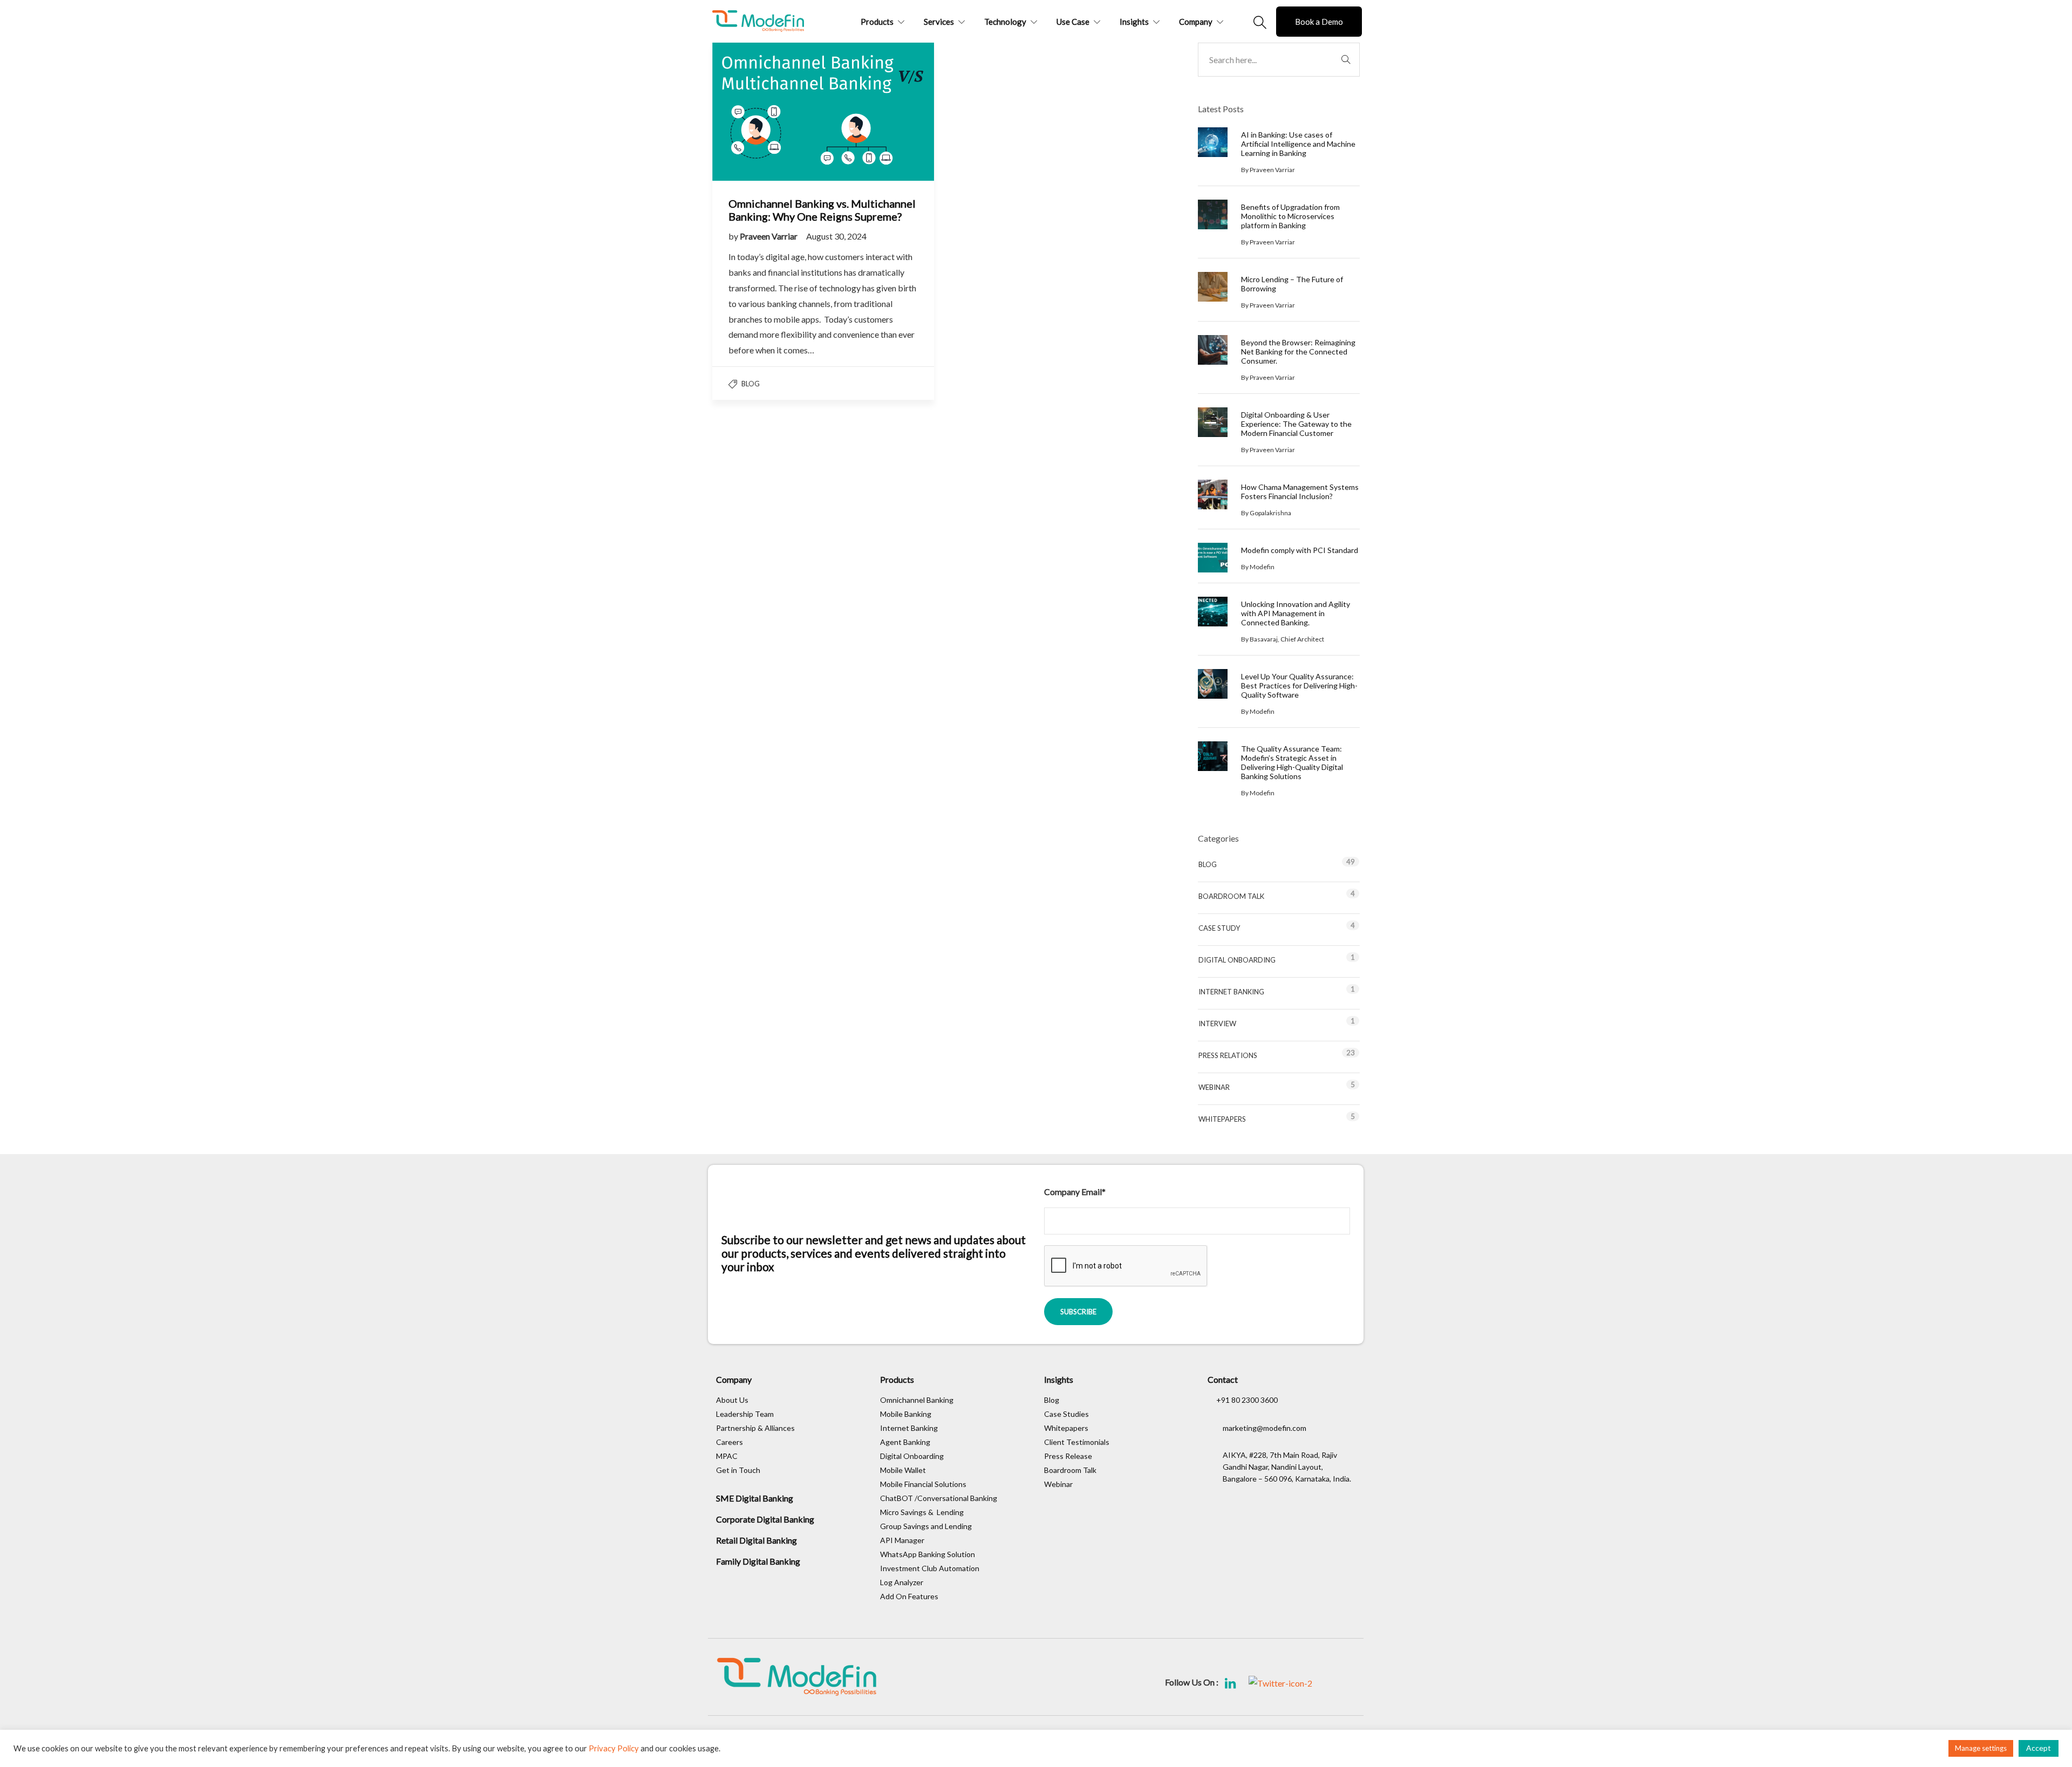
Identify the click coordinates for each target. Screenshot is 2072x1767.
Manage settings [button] (1981, 1748)
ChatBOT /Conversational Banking (939, 1498)
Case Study (1219, 928)
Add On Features (910, 1596)
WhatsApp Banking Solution (928, 1554)
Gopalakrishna (1270, 513)
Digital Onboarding (1237, 960)
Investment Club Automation (930, 1568)
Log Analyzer (902, 1582)
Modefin (1262, 567)
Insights (1134, 22)
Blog (751, 384)
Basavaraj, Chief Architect (1287, 639)
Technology (1005, 22)
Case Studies (1066, 1414)
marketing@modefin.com (1265, 1428)
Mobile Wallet (903, 1470)
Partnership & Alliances (755, 1428)
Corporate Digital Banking (765, 1519)
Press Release (1068, 1456)
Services (939, 22)
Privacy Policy (614, 1748)
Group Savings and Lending (926, 1526)
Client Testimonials (1077, 1442)
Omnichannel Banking (917, 1400)
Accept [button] (2039, 1748)
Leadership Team (745, 1414)
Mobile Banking (906, 1414)
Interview (1217, 1024)
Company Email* (1075, 1192)
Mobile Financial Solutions (923, 1484)
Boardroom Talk (1231, 896)
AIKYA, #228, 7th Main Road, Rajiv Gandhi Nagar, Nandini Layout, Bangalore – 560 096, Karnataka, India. (1287, 1467)
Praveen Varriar (769, 236)
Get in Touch (738, 1470)
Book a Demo (1319, 22)
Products (877, 22)
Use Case (1073, 22)
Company (1196, 22)
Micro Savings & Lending (922, 1512)
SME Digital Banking (755, 1498)
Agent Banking (905, 1442)
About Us (732, 1400)
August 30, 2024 (836, 236)
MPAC (727, 1456)
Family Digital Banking (758, 1561)
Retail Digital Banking (756, 1540)
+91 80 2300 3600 (1247, 1400)
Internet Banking (1231, 992)
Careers (730, 1442)
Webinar (1214, 1087)
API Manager (902, 1540)
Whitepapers (1222, 1119)
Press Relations (1228, 1055)
